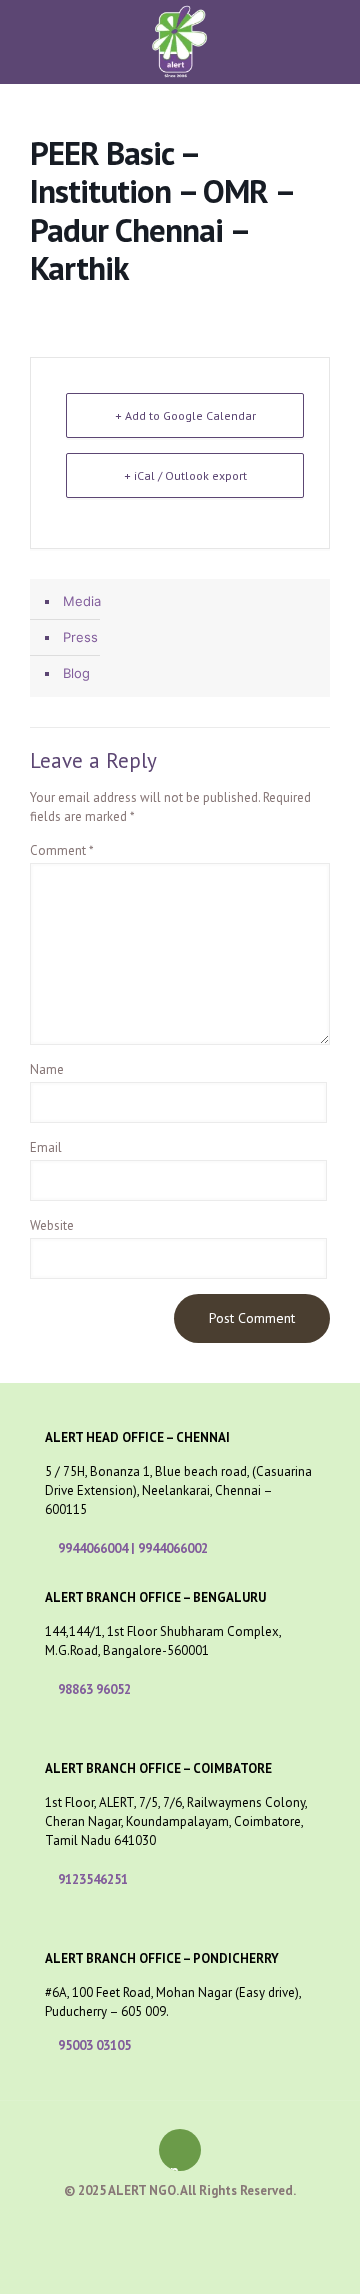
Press (80, 637)
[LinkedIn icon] (201, 2223)
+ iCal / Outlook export (185, 475)
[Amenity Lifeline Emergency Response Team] (180, 29)
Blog (76, 673)
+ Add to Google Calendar (185, 415)
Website (52, 1225)
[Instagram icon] (222, 2223)
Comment (62, 850)
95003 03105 (94, 2045)
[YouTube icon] (180, 2223)
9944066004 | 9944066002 (133, 1548)
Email (46, 1147)
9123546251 (93, 1879)
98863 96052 (94, 1689)
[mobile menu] (333, 35)
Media (82, 601)
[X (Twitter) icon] (159, 2223)
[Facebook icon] (138, 2223)
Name (47, 1069)
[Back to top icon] (180, 2150)
